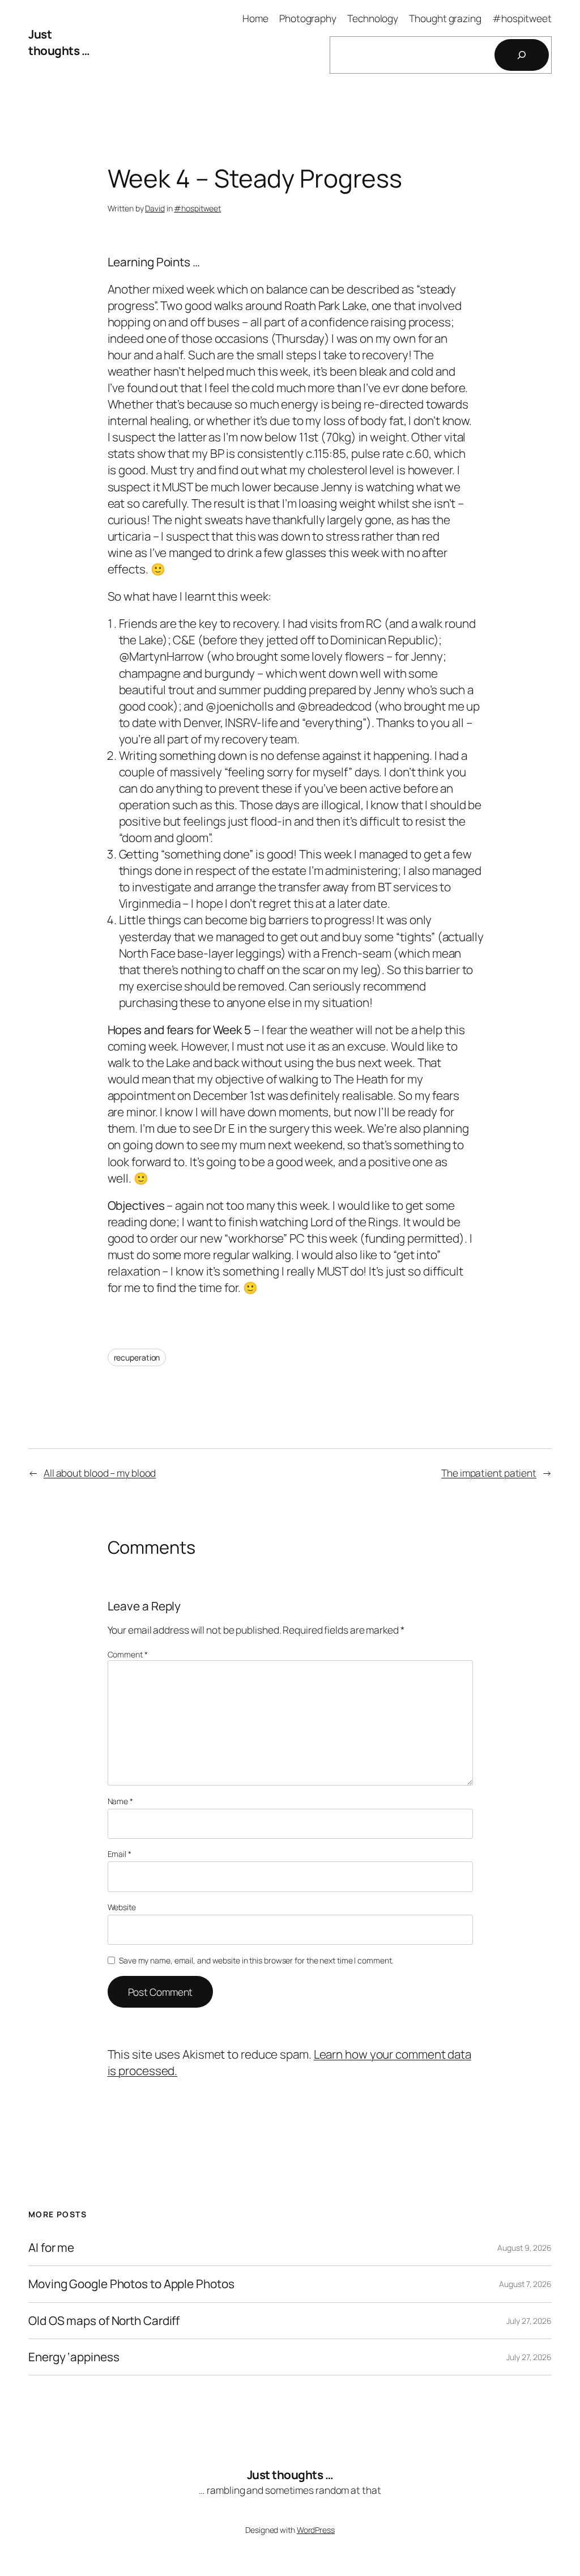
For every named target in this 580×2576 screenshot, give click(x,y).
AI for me (51, 2248)
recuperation (137, 1357)
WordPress (316, 2530)
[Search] (522, 55)
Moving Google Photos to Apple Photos (131, 2284)
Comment (128, 1654)
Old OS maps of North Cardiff (104, 2321)
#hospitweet (197, 208)
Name (120, 1801)
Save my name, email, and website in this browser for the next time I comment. (256, 1960)
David (155, 208)
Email (120, 1854)
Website (122, 1907)
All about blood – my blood (100, 1473)
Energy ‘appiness (74, 2357)
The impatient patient (489, 1473)
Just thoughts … (59, 42)
